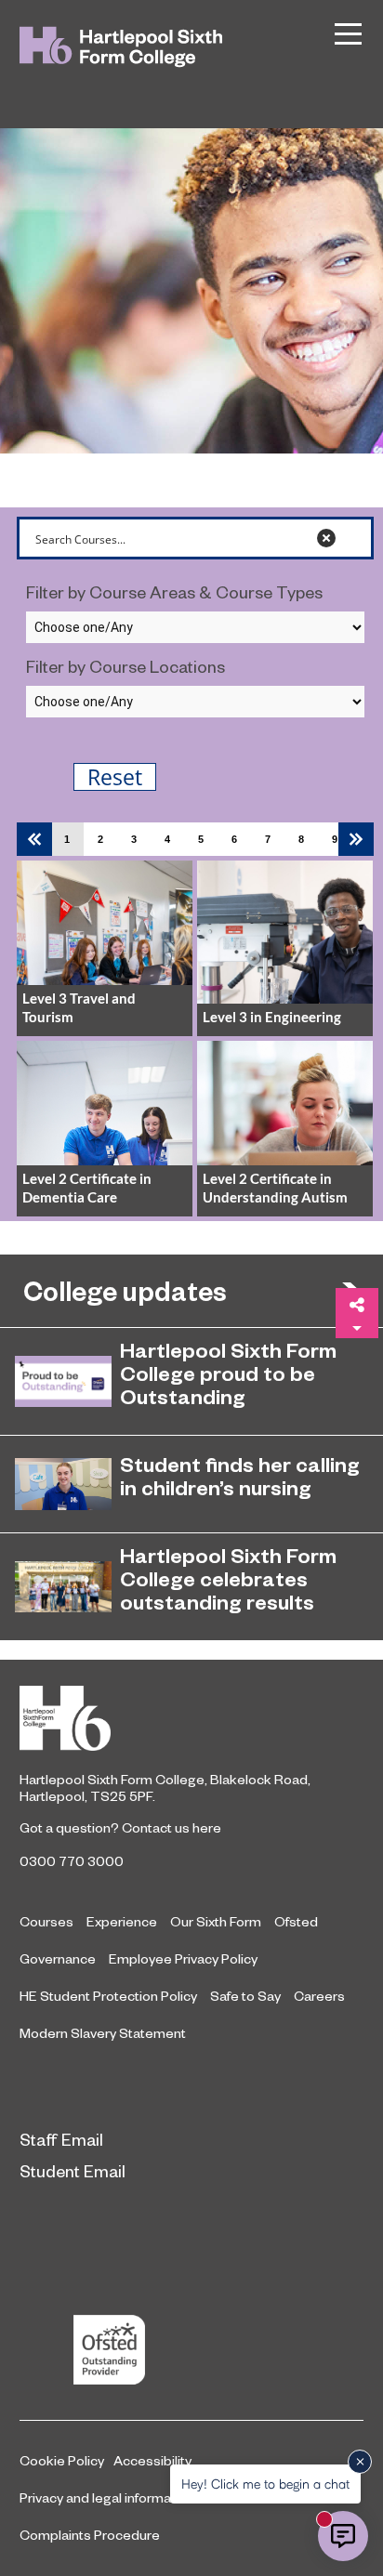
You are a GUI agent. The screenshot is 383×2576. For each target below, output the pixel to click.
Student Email (73, 2170)
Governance (58, 1958)
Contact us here (172, 1827)
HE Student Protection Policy (108, 1995)
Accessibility (152, 2460)
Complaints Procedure (90, 2534)
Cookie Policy (62, 2460)
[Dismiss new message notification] (360, 2462)
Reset (115, 777)
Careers (319, 1995)
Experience (122, 1921)
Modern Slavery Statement (103, 2032)
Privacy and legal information (107, 2497)
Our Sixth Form (216, 1921)
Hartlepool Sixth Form (191, 1718)
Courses (46, 1921)
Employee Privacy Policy (183, 1958)
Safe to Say (245, 1995)
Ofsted (296, 1921)
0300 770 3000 (72, 1860)
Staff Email (61, 2139)
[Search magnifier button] (352, 538)
